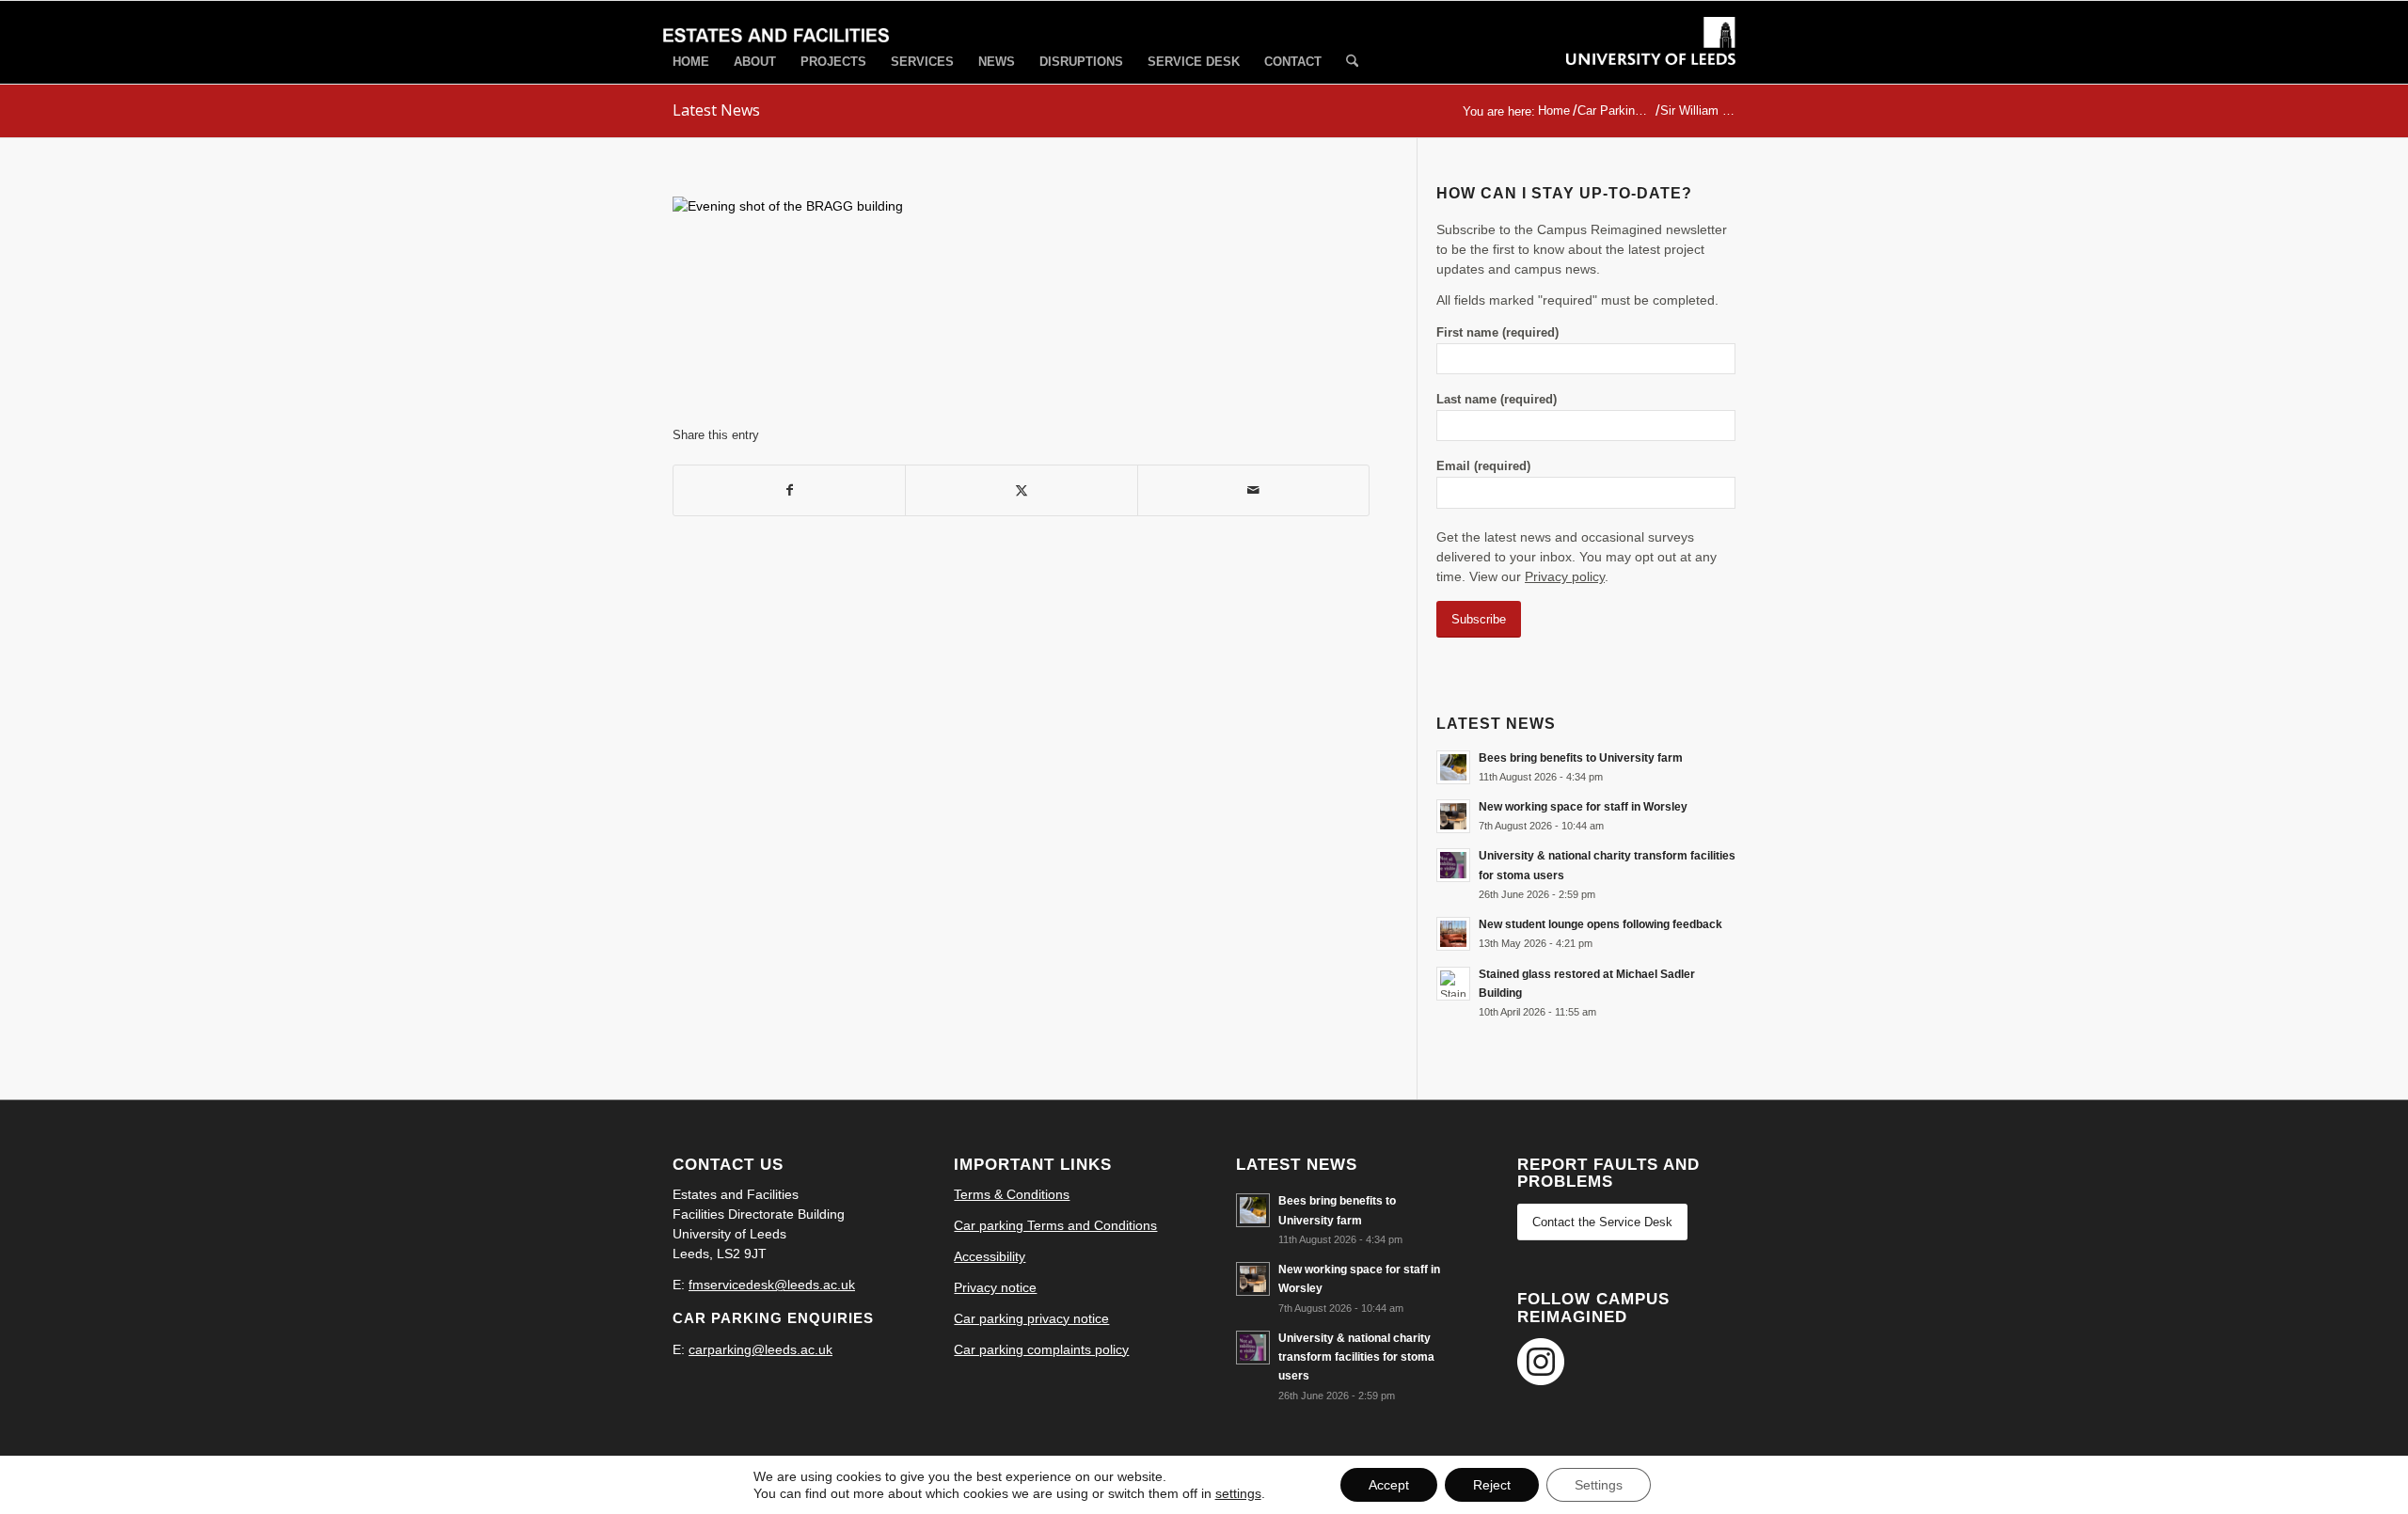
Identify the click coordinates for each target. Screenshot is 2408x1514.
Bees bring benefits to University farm (1581, 758)
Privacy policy (1565, 576)
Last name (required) (1497, 399)
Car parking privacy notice (1031, 1318)
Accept (1389, 1485)
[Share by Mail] (1253, 490)
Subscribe (1479, 619)
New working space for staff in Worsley (1583, 807)
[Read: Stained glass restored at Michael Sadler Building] (1453, 984)
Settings (1599, 1485)
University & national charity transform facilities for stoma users (1356, 1357)
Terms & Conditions (1012, 1194)
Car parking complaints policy (1041, 1349)
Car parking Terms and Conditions (1055, 1225)
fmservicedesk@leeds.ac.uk (772, 1285)
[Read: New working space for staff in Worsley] (1453, 816)
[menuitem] (691, 62)
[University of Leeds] (1651, 58)
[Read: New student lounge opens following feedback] (1453, 934)
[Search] (1352, 63)
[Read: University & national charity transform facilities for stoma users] (1453, 865)
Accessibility (990, 1256)
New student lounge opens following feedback (1600, 924)
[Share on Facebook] (789, 490)
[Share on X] (1021, 490)
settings (1238, 1493)
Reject (1492, 1485)
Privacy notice (995, 1287)
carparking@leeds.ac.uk (760, 1349)
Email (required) (1483, 466)
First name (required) (1497, 332)
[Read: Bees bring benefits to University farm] (1453, 767)
